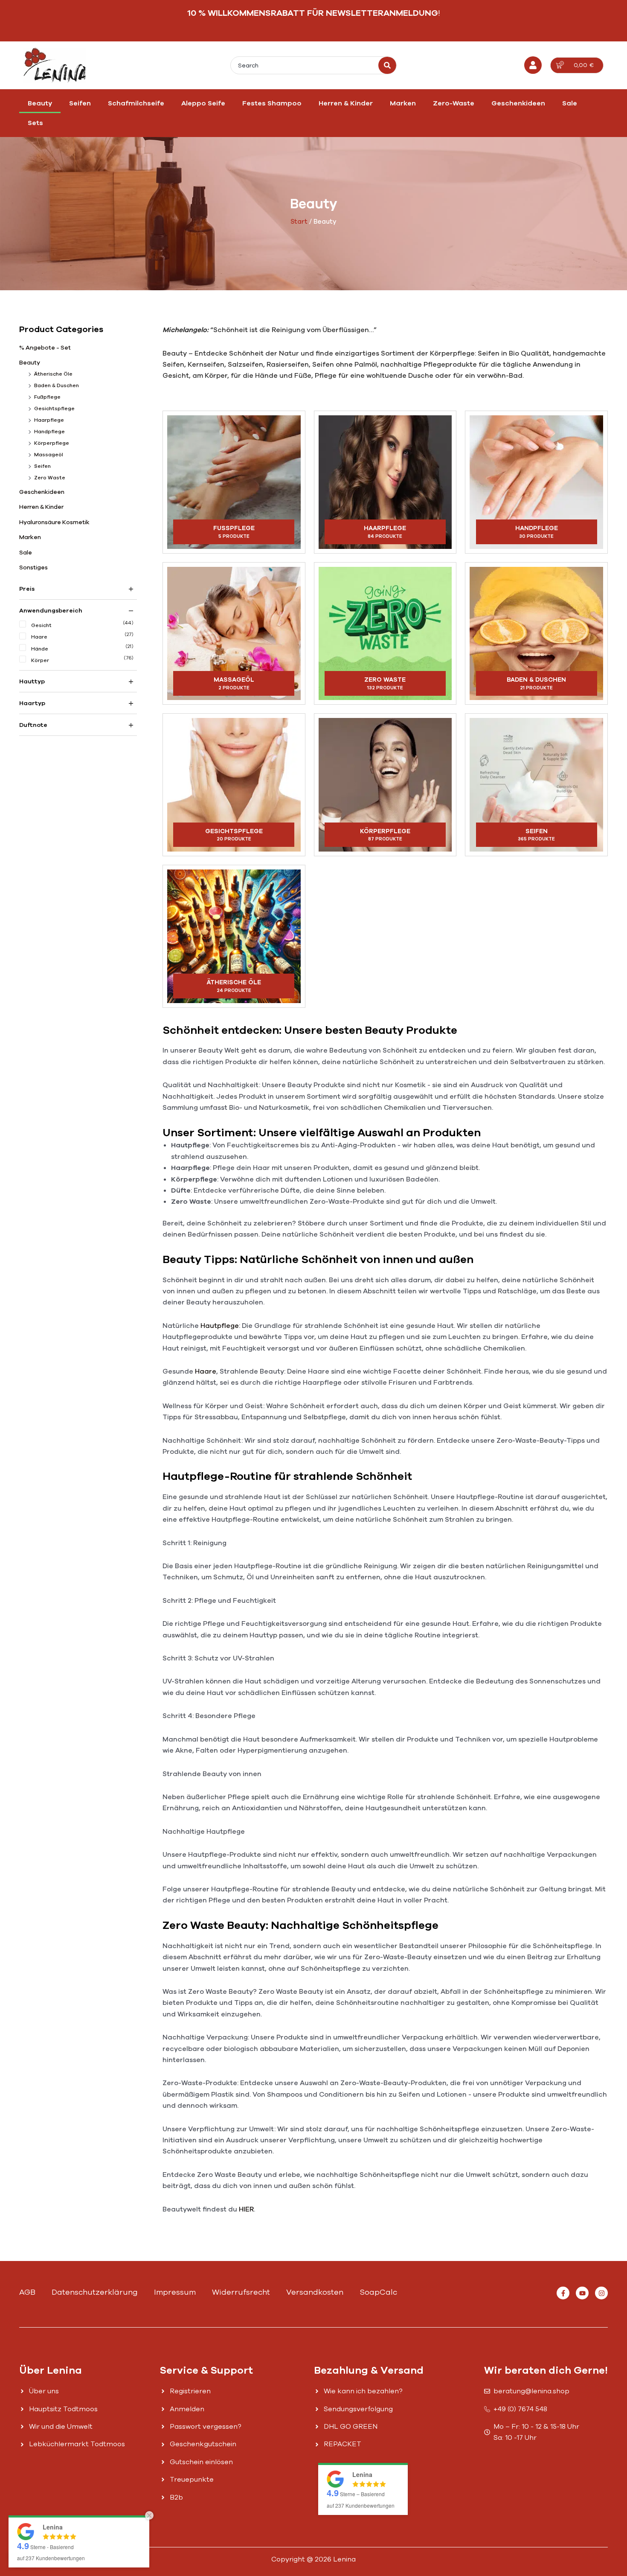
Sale (570, 103)
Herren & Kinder (346, 103)
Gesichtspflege (54, 408)
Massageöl (49, 455)
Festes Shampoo (272, 103)
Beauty (40, 103)
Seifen (80, 103)
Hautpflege (220, 1326)
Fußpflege (47, 397)
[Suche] (387, 65)
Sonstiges (33, 567)
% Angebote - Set (45, 348)
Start (299, 222)
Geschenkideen (518, 103)
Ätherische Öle (53, 374)
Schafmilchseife (136, 103)
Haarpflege (49, 420)
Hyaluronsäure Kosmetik (54, 522)
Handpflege (49, 432)
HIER (246, 2209)
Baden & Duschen (57, 385)
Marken (403, 103)
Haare (206, 1371)
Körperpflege (52, 443)
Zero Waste (50, 478)
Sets (35, 123)
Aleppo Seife (203, 103)
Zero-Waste (454, 103)
